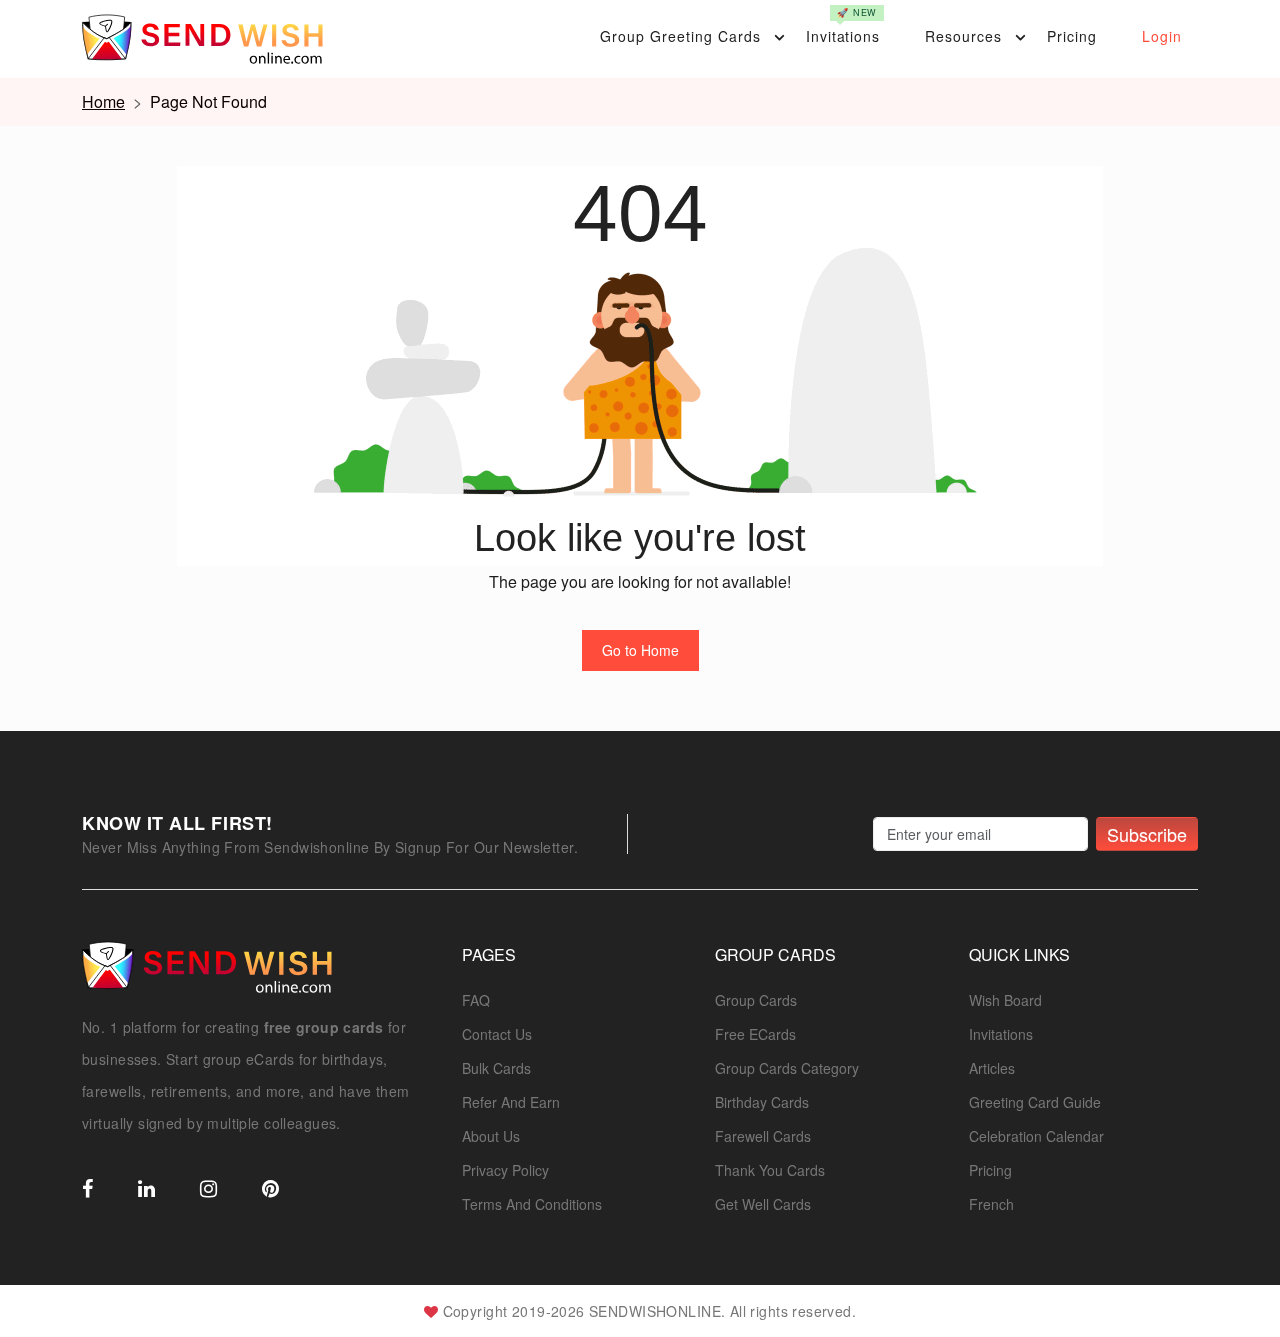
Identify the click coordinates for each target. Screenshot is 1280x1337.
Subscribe (1147, 834)
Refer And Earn (511, 1102)
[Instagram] (208, 1190)
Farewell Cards (763, 1136)
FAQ (476, 1000)
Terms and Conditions (532, 1204)
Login (1162, 36)
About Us (491, 1136)
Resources (963, 36)
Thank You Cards (770, 1170)
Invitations (843, 26)
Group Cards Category (787, 1068)
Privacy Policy (505, 1170)
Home (103, 101)
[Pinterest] (270, 1190)
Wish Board (1005, 1000)
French (991, 1204)
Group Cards (756, 1000)
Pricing (1072, 36)
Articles (992, 1068)
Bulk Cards (496, 1068)
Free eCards (755, 1034)
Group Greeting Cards (680, 36)
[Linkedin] (146, 1190)
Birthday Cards (762, 1102)
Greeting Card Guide (1035, 1102)
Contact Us (497, 1034)
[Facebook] (87, 1190)
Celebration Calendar (1036, 1136)
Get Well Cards (763, 1204)
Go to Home (640, 650)
